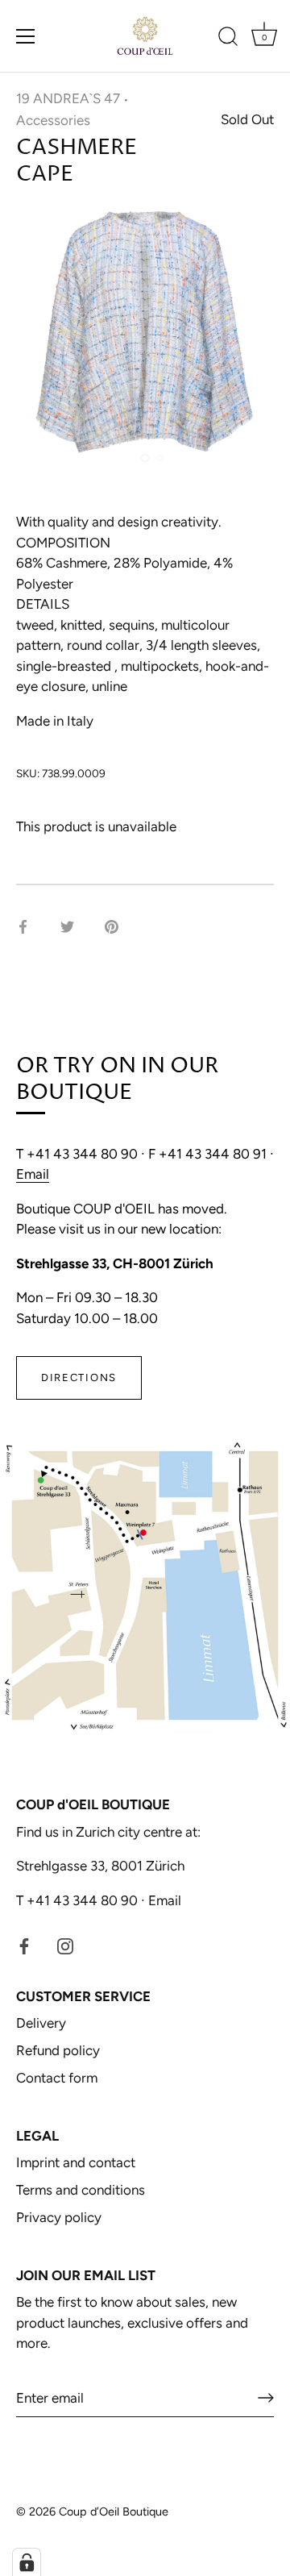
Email (33, 1174)
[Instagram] (65, 1945)
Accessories (53, 120)
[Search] (228, 39)
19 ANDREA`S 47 (68, 98)
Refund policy (58, 2050)
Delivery (41, 2023)
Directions (79, 1377)
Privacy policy (59, 2217)
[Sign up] (266, 2398)
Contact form (57, 2078)
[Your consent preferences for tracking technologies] (27, 2562)
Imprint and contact (76, 2162)
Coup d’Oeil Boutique (114, 2511)
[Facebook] (24, 1945)
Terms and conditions (81, 2190)
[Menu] (26, 36)
